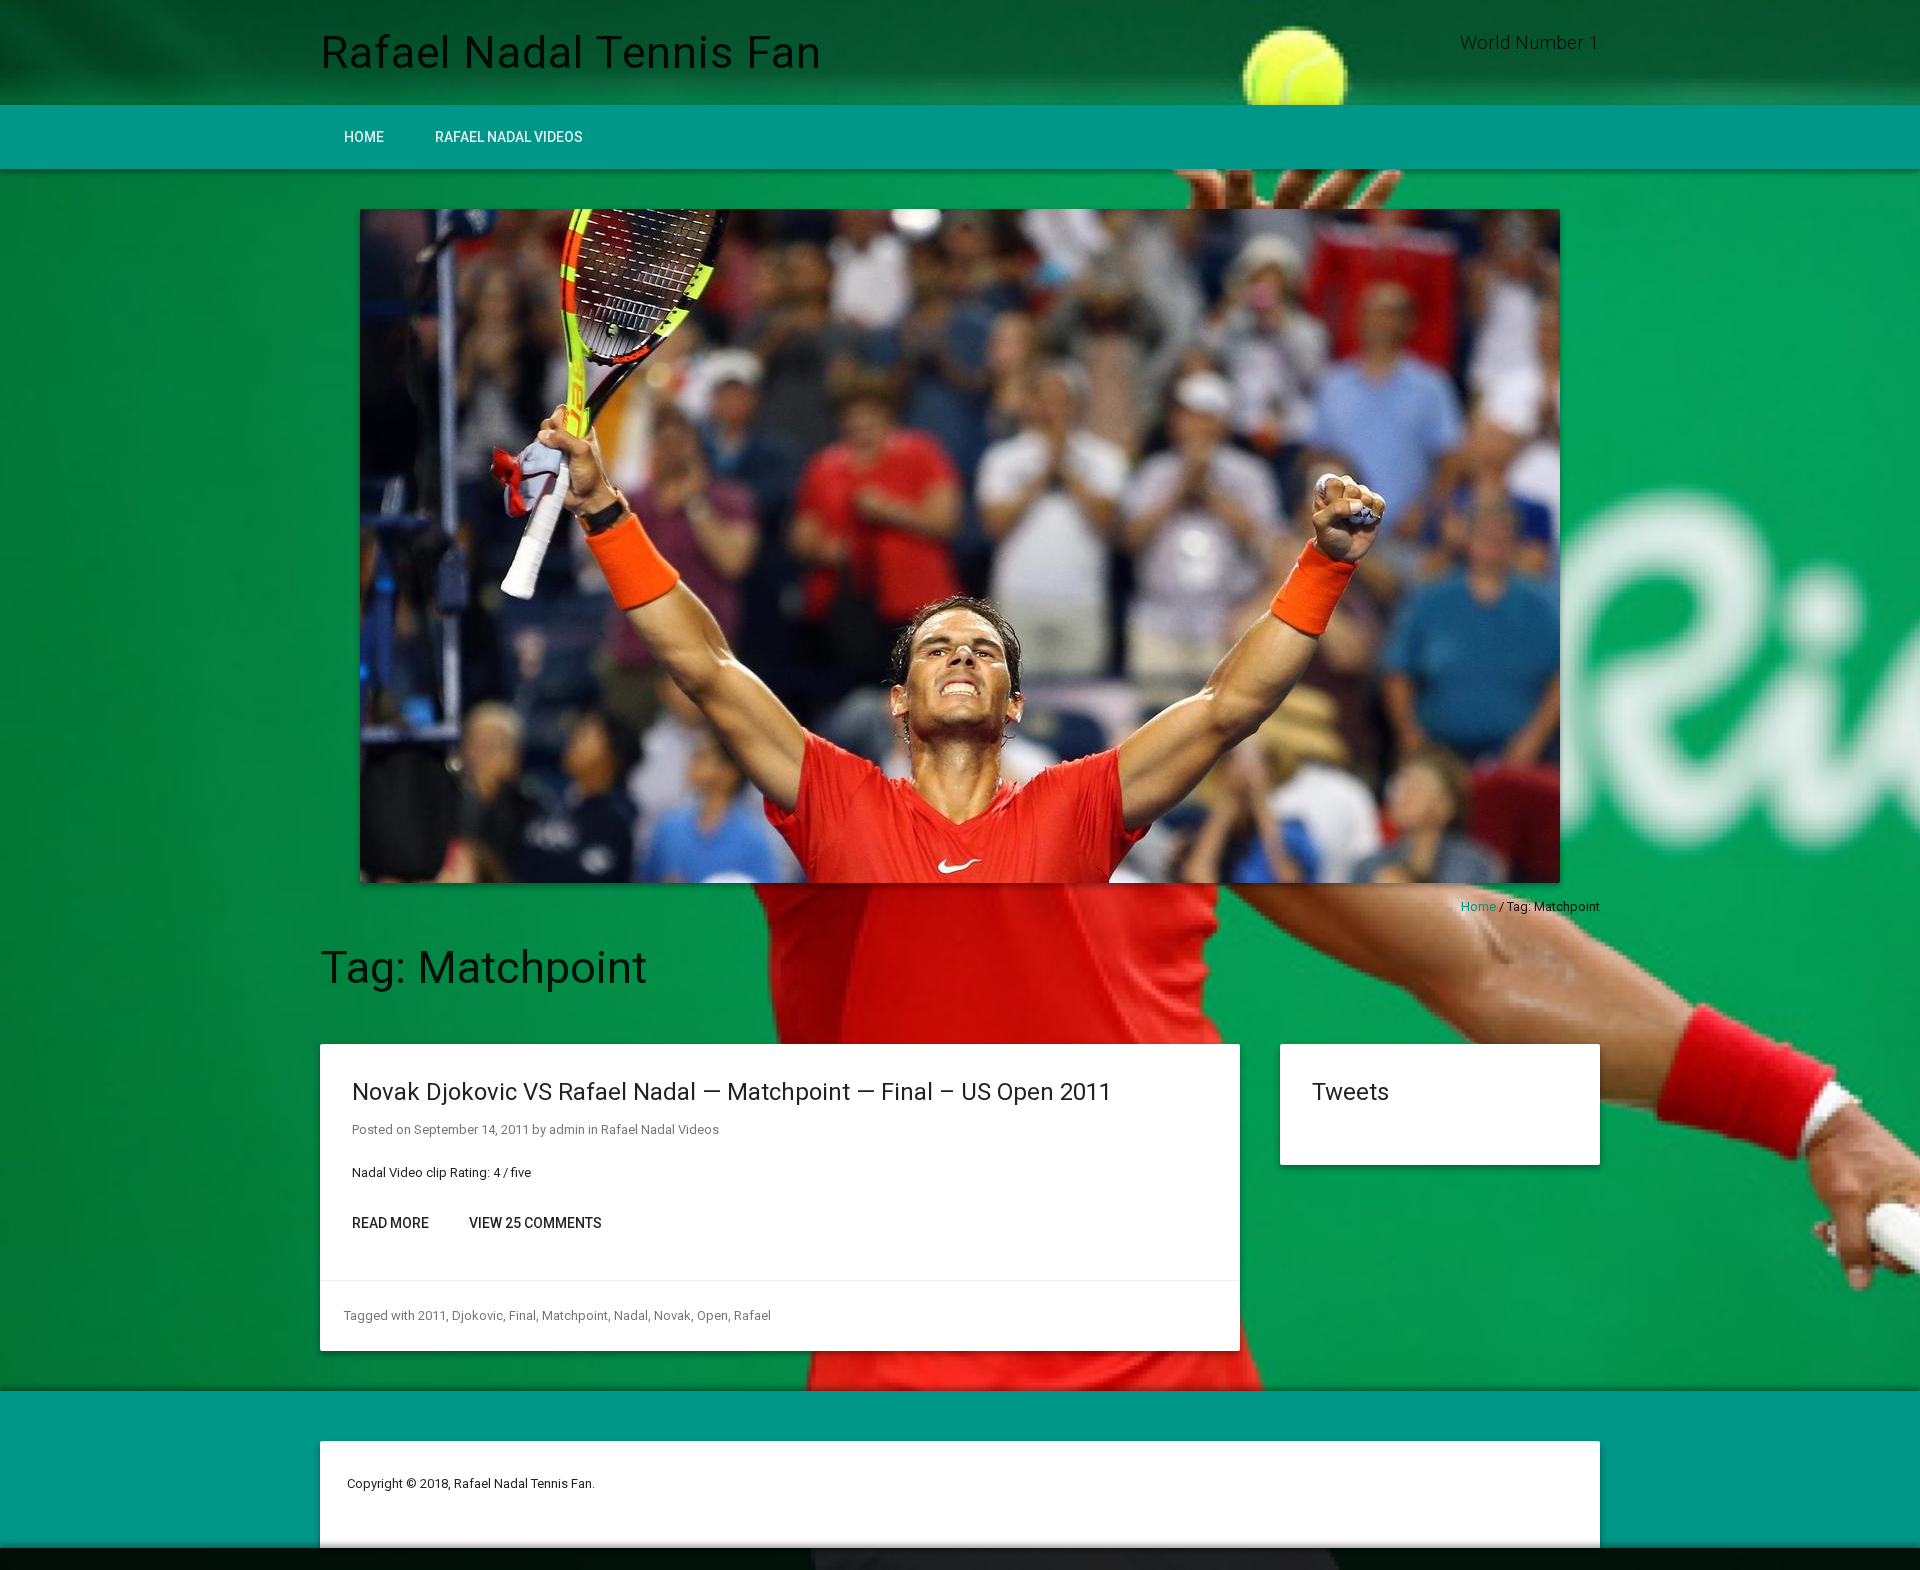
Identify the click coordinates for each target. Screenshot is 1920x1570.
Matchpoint (575, 1315)
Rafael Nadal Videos (509, 137)
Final (522, 1315)
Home (364, 137)
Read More (390, 1223)
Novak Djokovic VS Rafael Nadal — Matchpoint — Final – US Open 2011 (732, 1092)
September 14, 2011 (471, 1129)
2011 (432, 1315)
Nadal (631, 1315)
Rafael (752, 1315)
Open (712, 1315)
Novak (672, 1315)
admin (567, 1129)
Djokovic (477, 1315)
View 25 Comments (535, 1223)
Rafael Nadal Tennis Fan (571, 52)
